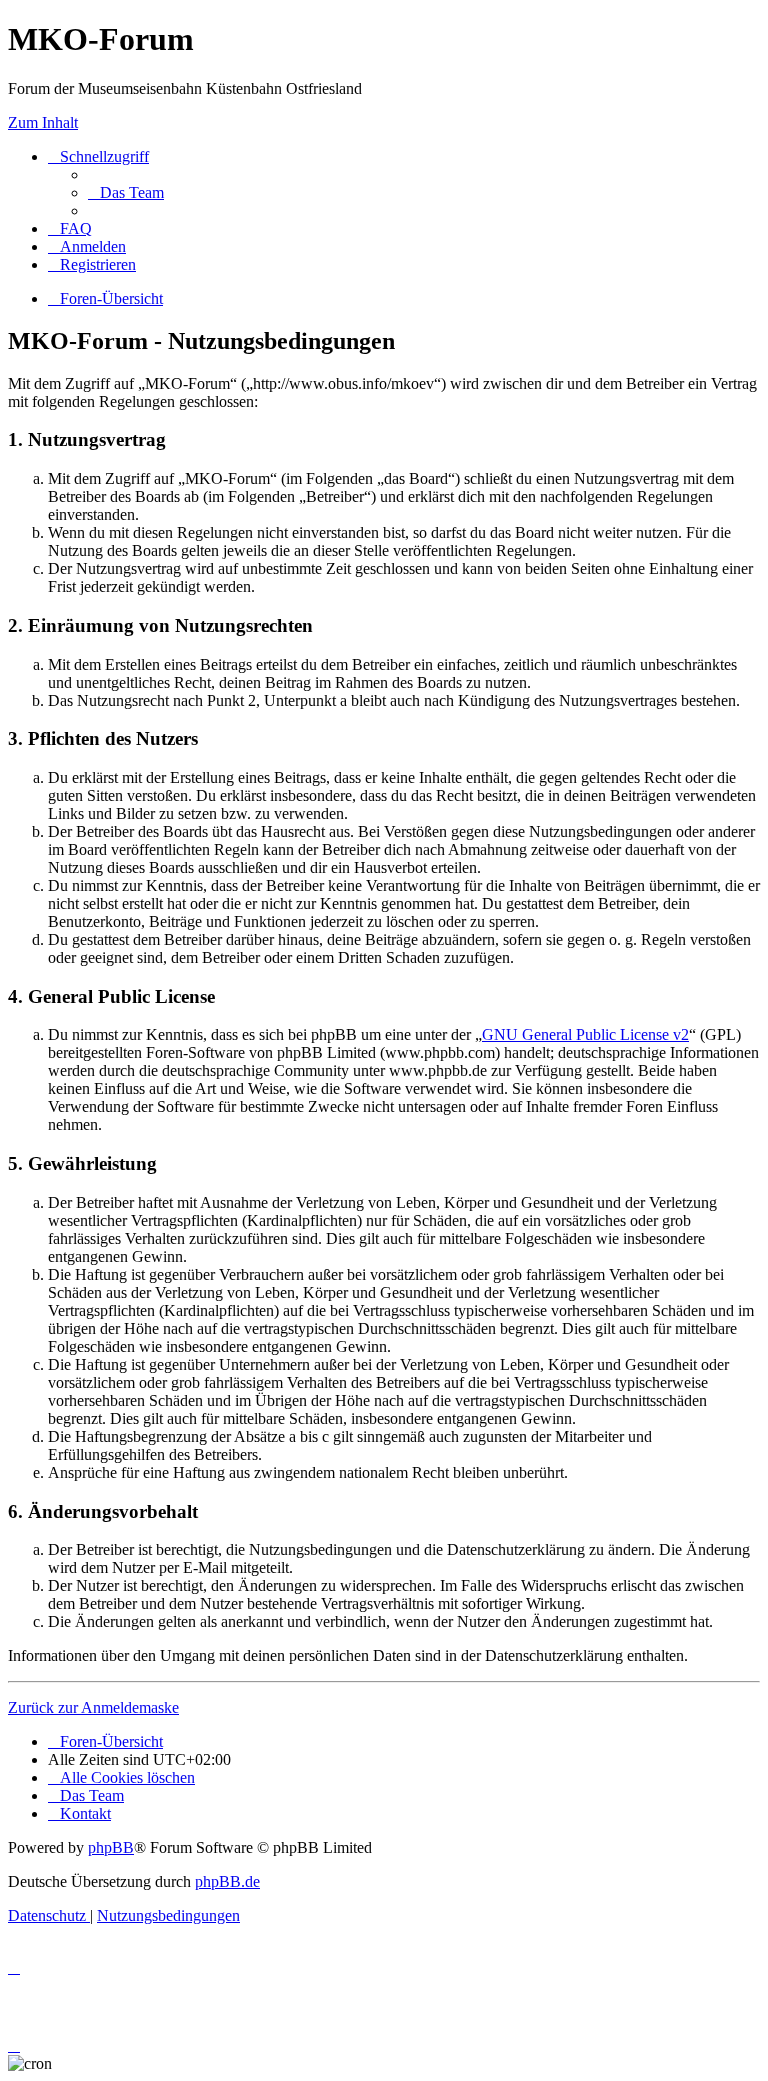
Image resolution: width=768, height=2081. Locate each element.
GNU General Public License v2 (585, 1034)
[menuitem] (126, 192)
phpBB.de (227, 1881)
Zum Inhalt (43, 122)
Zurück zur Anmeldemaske (93, 1707)
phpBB (111, 1847)
